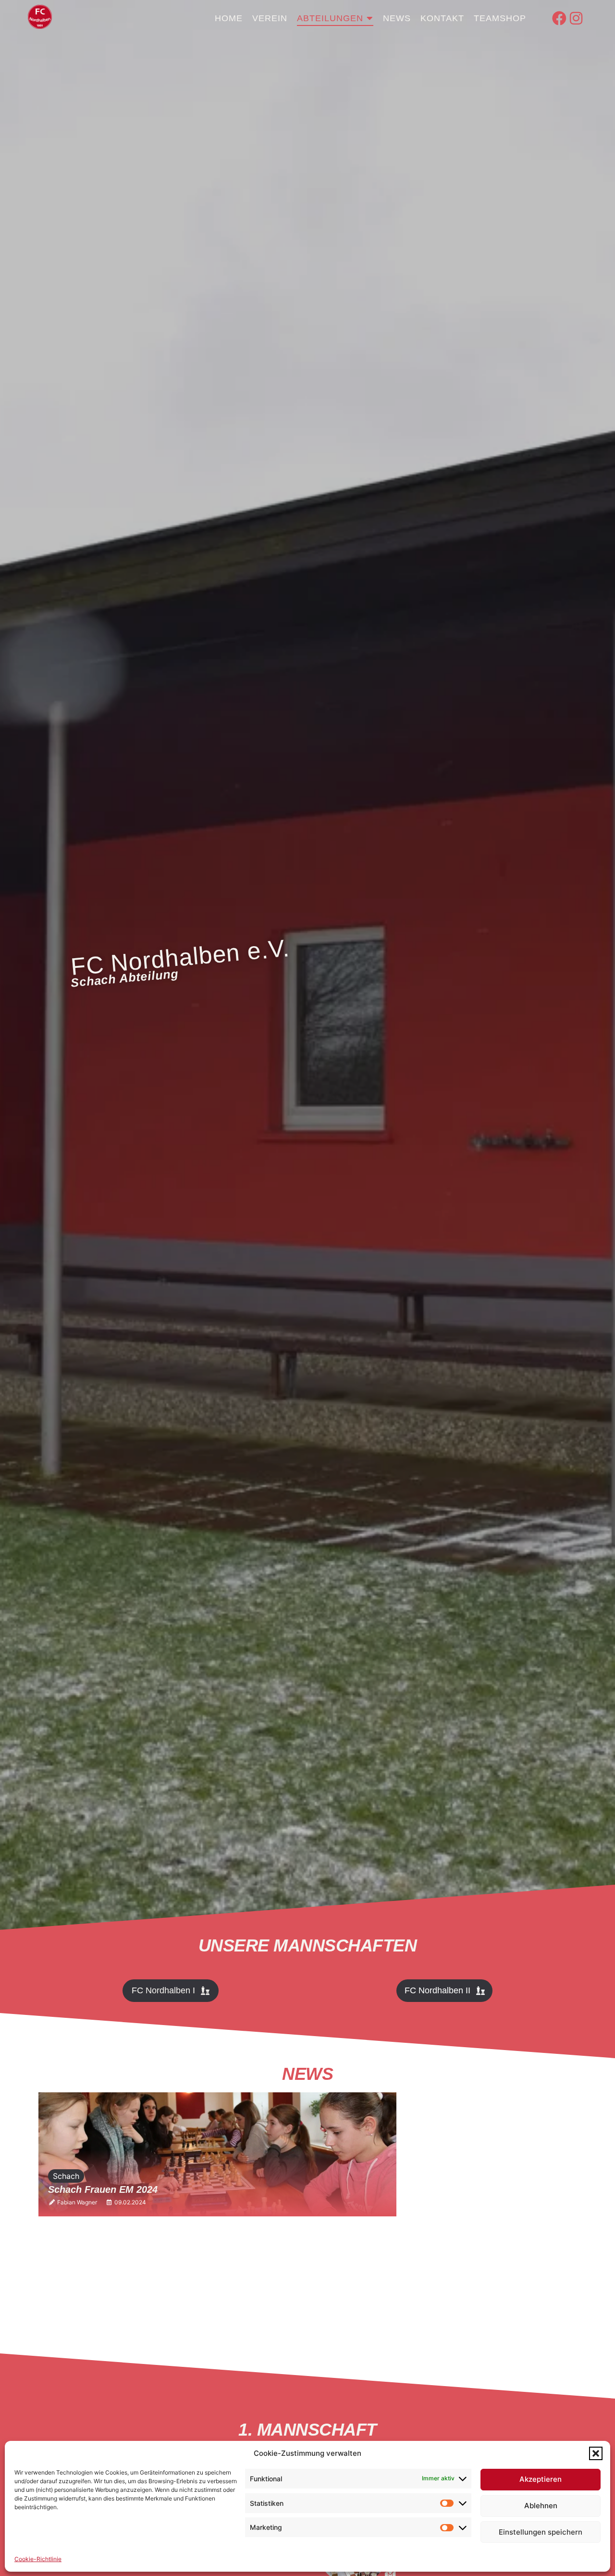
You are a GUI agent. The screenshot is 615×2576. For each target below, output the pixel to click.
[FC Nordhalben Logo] (40, 17)
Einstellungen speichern (541, 2532)
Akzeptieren (541, 2479)
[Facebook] (559, 18)
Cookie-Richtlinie (38, 2559)
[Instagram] (576, 18)
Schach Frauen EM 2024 (103, 2189)
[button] (596, 2453)
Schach (66, 2176)
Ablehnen (541, 2506)
